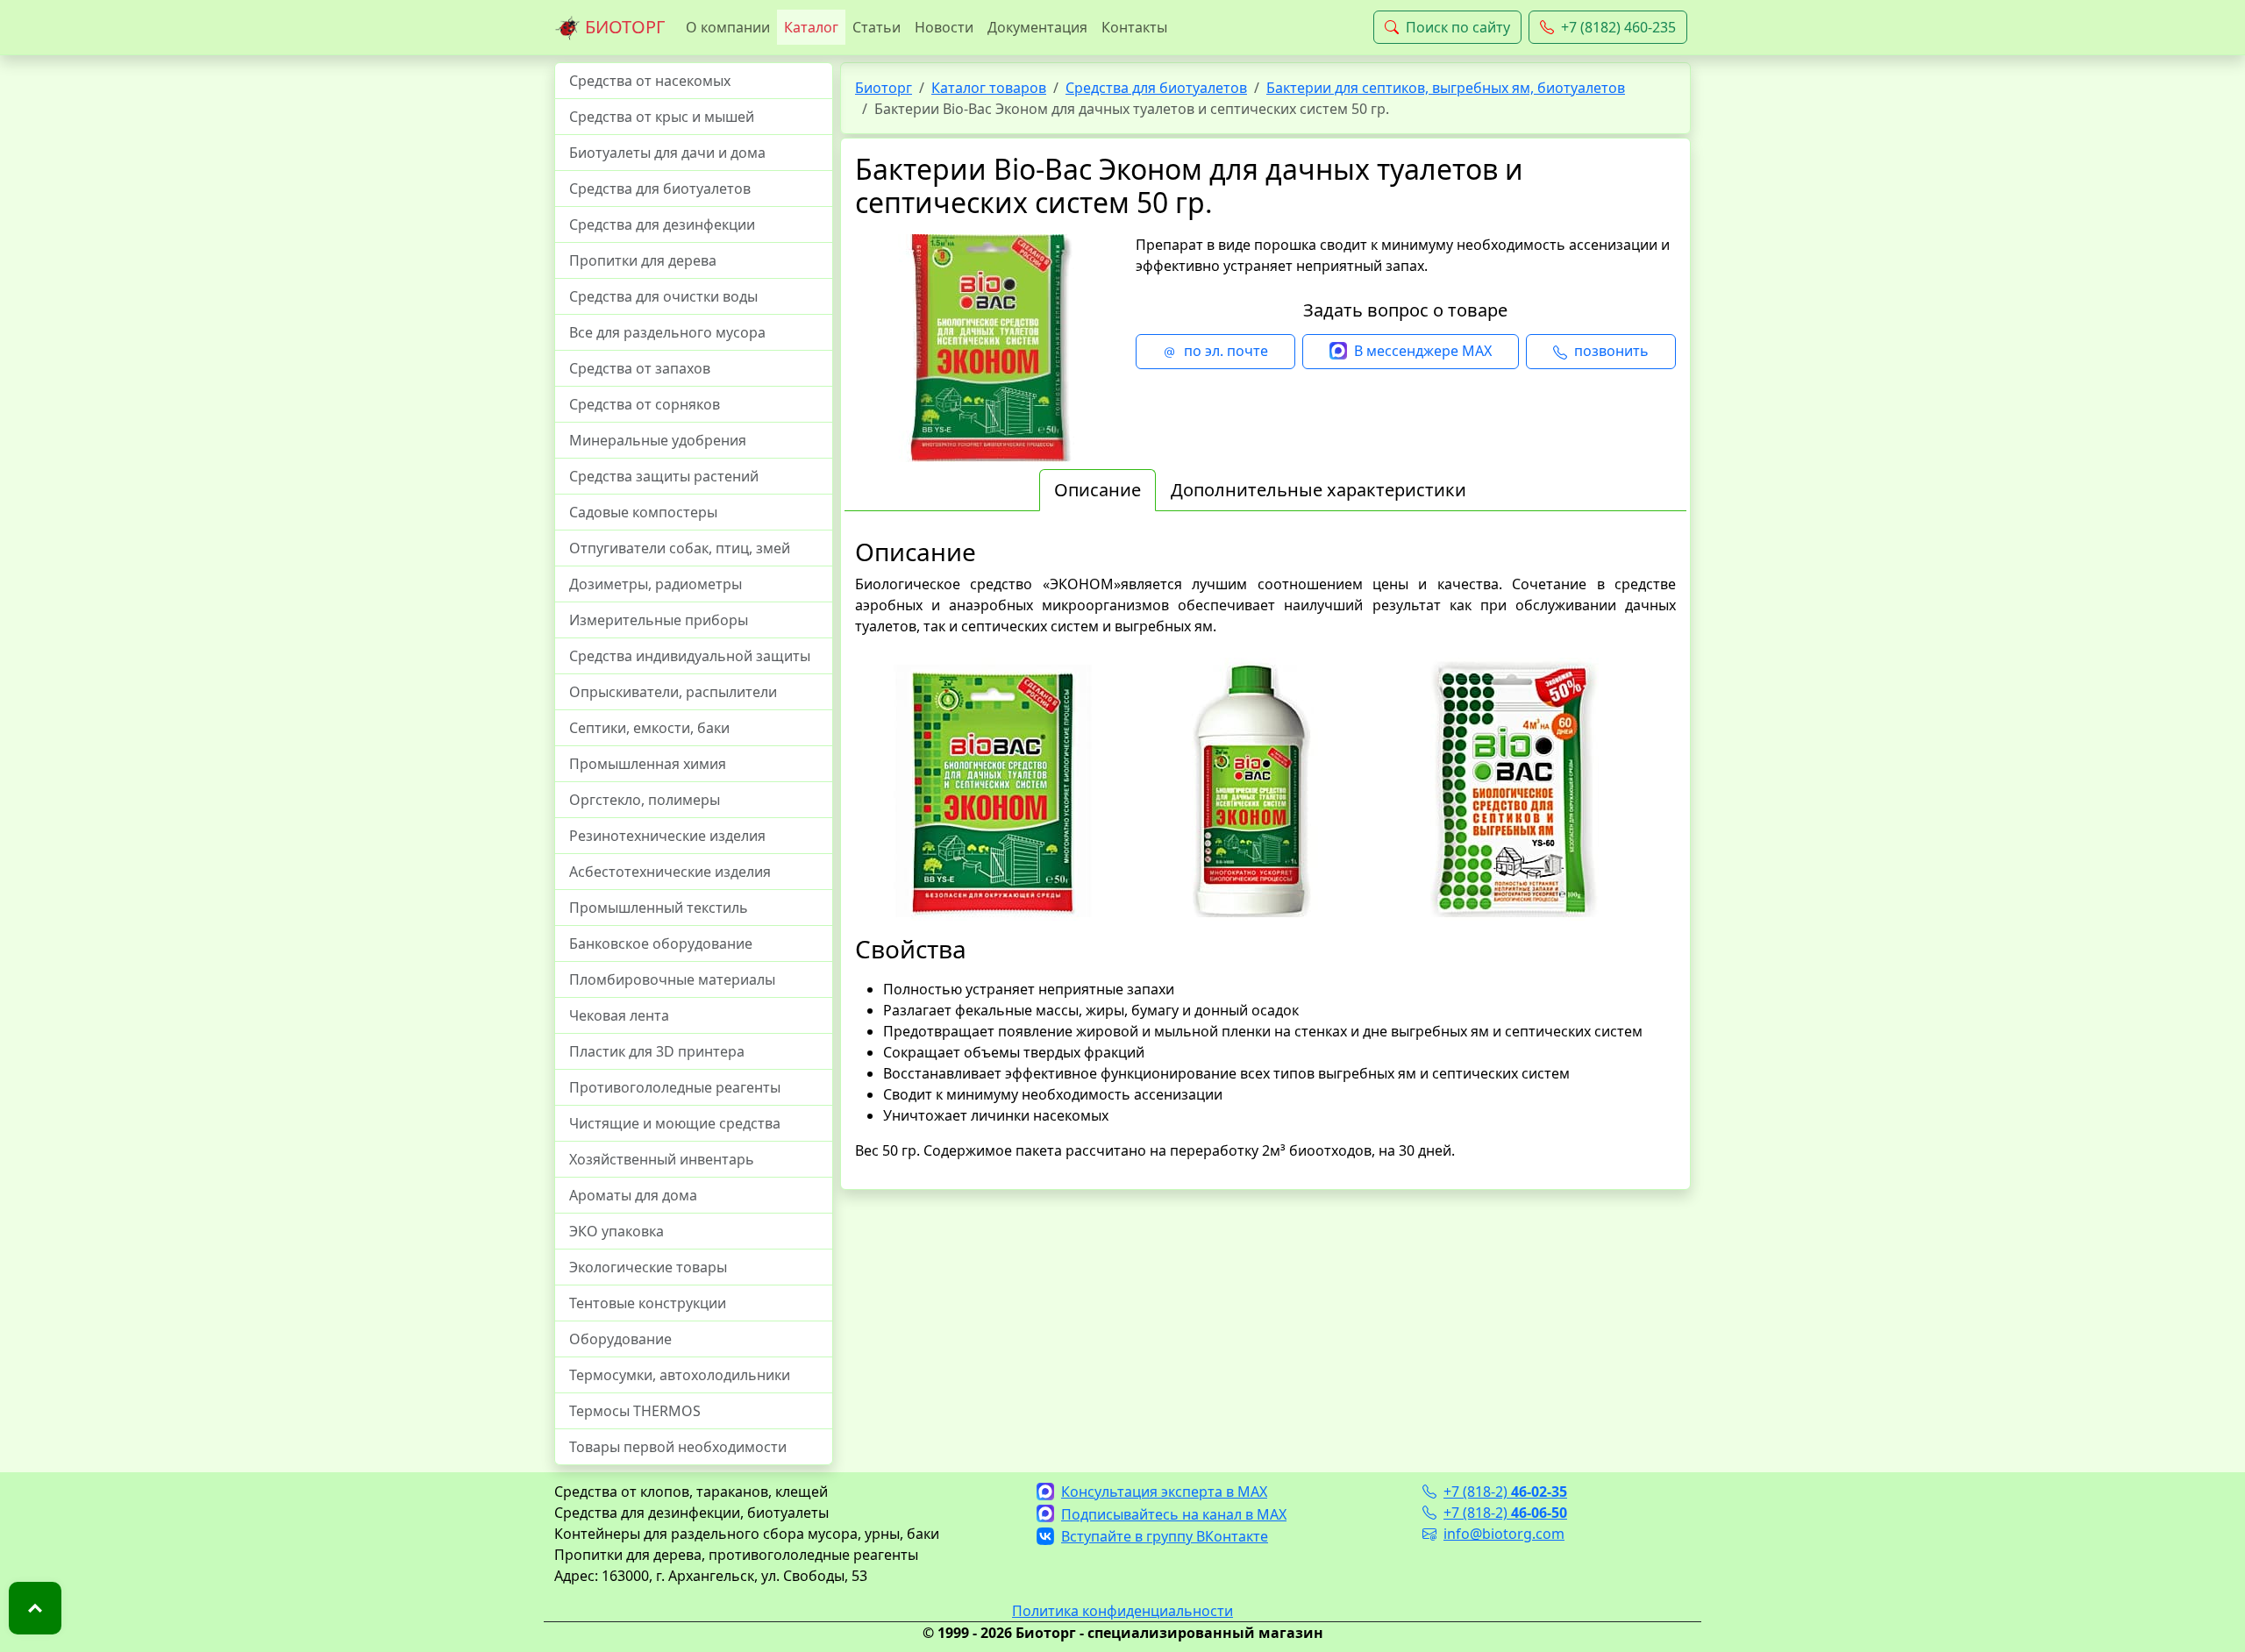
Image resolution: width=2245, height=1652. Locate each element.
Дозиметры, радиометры (656, 584)
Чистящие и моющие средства (675, 1123)
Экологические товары (648, 1267)
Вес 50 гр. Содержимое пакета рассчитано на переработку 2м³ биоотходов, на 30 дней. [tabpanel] (1265, 849)
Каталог (811, 27)
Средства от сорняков (645, 404)
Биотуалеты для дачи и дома (667, 153)
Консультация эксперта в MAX (1164, 1492)
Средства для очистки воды (663, 296)
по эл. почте (1226, 351)
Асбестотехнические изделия (670, 872)
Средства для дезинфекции (662, 224)
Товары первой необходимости (678, 1447)
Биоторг (884, 88)
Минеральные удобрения (658, 440)
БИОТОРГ (623, 27)
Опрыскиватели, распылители (673, 692)
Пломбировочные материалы (672, 979)
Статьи (877, 27)
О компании (728, 27)
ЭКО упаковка (616, 1231)
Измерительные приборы (659, 620)
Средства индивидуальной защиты (690, 656)
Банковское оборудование (661, 943)
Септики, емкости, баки (649, 728)
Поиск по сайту (1458, 27)
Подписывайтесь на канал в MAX (1174, 1514)
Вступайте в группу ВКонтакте (1165, 1536)
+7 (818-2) (1505, 1492)
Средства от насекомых (650, 81)
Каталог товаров (989, 88)
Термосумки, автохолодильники (680, 1375)
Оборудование (620, 1339)
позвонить (1611, 351)
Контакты (1134, 27)
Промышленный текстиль (659, 908)
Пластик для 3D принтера (657, 1051)
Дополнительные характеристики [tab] (1318, 490)
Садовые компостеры (643, 512)
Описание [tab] (1098, 490)
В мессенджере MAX (1423, 351)
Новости (944, 27)
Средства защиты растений (664, 476)
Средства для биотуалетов (660, 189)
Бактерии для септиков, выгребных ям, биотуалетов (1446, 88)
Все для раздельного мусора (667, 332)
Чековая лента (619, 1015)
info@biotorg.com (1504, 1534)
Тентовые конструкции (648, 1303)
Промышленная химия (648, 764)
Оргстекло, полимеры (645, 800)
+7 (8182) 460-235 (1618, 27)
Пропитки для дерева (643, 260)
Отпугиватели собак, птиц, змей (680, 548)
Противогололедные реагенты (675, 1087)
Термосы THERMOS (635, 1411)
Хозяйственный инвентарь (662, 1159)
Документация (1037, 27)
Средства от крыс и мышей (662, 117)
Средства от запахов (640, 368)
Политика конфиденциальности (1122, 1611)
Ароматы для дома (633, 1195)
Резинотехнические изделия (667, 836)
